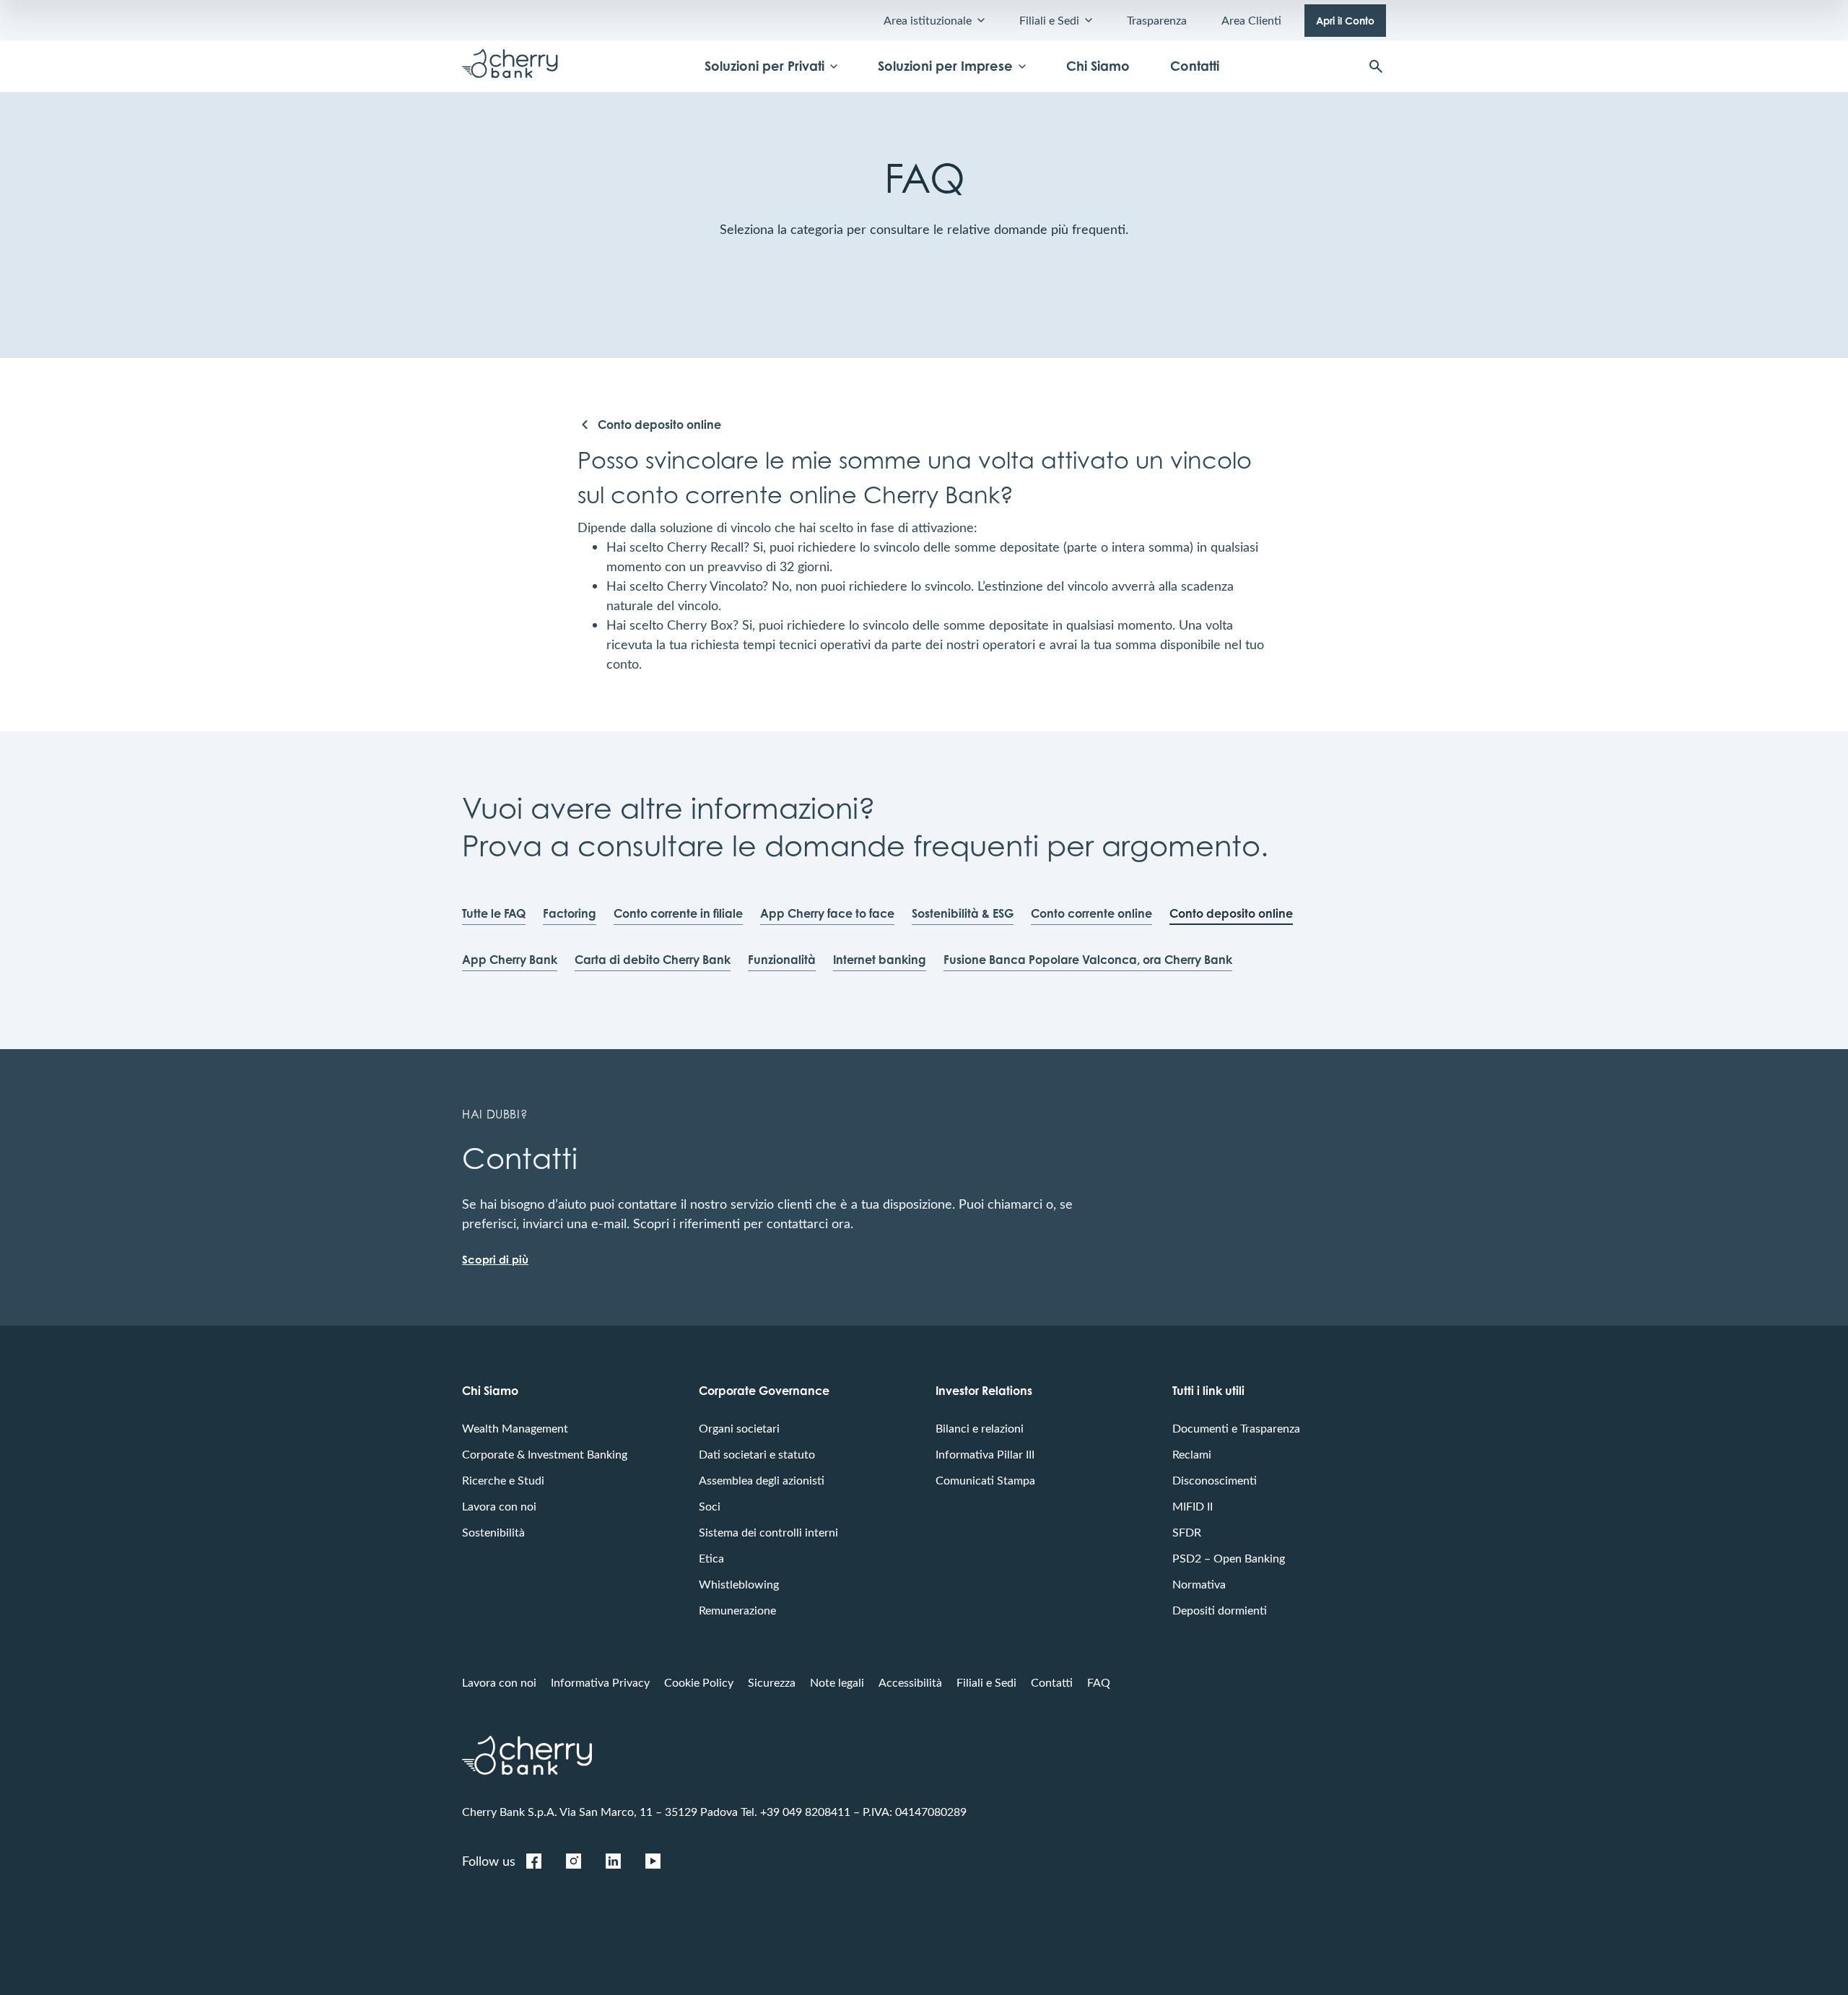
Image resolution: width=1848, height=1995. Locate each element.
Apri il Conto (1345, 21)
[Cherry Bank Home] (510, 66)
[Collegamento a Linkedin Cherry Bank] (613, 1861)
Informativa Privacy (600, 1682)
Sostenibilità (493, 1532)
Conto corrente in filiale (678, 913)
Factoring (570, 913)
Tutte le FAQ (494, 913)
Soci (710, 1506)
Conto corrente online (1091, 913)
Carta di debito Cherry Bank (653, 960)
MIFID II (1193, 1506)
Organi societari (739, 1428)
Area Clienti (1251, 20)
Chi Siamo (1098, 66)
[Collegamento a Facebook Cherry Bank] (533, 1861)
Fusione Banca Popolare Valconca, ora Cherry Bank (1088, 960)
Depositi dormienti (1220, 1610)
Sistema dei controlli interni (768, 1532)
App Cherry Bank (510, 960)
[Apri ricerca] (1376, 66)
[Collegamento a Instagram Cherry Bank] (573, 1861)
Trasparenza (1157, 20)
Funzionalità (782, 960)
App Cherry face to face (827, 913)
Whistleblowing (739, 1584)
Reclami (1192, 1454)
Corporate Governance (764, 1391)
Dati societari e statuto (757, 1454)
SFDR (1187, 1532)
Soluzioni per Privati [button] (764, 66)
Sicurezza (772, 1682)
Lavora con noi (499, 1506)
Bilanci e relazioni (980, 1428)
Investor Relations (984, 1391)
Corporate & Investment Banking (545, 1454)
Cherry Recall (705, 547)
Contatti (1195, 66)
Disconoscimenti (1215, 1480)
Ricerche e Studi (503, 1480)
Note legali (837, 1682)
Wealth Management (515, 1428)
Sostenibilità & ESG (963, 913)
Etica (711, 1558)
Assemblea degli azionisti (762, 1480)
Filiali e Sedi (986, 1682)
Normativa (1199, 1584)
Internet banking (880, 960)
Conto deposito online (1231, 913)
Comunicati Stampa (985, 1480)
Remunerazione (737, 1610)
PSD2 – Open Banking (1229, 1558)
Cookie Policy (699, 1682)
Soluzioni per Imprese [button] (945, 66)
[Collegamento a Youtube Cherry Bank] (653, 1861)
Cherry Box (700, 625)
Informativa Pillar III (985, 1454)
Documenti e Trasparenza (1236, 1428)
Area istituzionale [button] (928, 20)
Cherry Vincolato (715, 586)
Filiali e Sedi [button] (1049, 20)
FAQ (1099, 1682)
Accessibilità (910, 1682)
